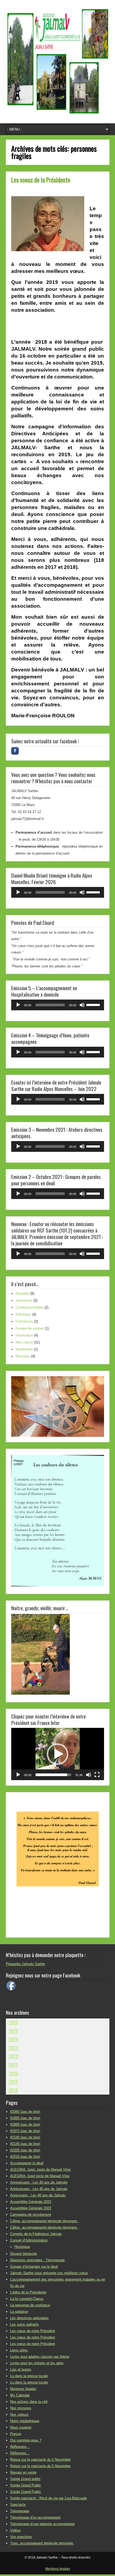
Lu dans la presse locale (29, 2376)
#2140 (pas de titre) (25, 2137)
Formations (24, 1321)
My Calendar (20, 2395)
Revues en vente (23, 2472)
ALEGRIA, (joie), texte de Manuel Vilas (41, 2169)
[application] (58, 892)
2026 (13, 2022)
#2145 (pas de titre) (25, 2144)
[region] (58, 1406)
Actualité (22, 1293)
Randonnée (24, 1349)
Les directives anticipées (29, 2318)
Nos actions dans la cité (29, 2402)
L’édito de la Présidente (28, 2292)
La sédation (19, 2312)
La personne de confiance (30, 2305)
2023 (13, 2048)
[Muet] (82, 892)
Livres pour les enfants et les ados (37, 2363)
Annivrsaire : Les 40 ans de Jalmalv (38, 2195)
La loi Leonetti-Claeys (27, 2299)
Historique (22, 2247)
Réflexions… (20, 2447)
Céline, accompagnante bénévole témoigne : (45, 2221)
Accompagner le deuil (27, 2163)
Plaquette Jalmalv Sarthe (25, 1964)
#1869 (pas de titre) (25, 2124)
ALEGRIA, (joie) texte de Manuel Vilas (40, 2176)
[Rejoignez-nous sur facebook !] (15, 751)
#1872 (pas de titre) (25, 2131)
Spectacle (18, 2505)
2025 (13, 2031)
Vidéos (16, 2530)
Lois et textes (21, 2369)
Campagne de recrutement (31, 2215)
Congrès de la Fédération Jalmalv (36, 2234)
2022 (13, 2056)
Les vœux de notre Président (33, 2331)
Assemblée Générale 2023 (31, 2202)
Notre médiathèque (25, 2421)
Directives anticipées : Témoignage (37, 2260)
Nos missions (21, 2408)
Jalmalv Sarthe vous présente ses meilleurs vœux (49, 2273)
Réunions (23, 1356)
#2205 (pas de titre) (25, 2150)
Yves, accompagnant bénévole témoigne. (42, 2543)
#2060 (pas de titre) (25, 2112)
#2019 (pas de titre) (25, 2157)
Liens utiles (19, 2350)
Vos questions (21, 2537)
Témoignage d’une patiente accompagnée (42, 2524)
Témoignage (20, 2511)
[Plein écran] (97, 1775)
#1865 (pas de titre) (25, 2118)
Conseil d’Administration (29, 2240)
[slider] (94, 892)
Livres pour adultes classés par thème (40, 2357)
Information (24, 1335)
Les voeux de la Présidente (41, 180)
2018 (13, 2090)
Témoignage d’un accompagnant (35, 2517)
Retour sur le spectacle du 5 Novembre (40, 2460)
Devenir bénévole (24, 2254)
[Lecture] (18, 892)
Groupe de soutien (30, 1328)
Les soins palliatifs (25, 2324)
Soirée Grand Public (26, 2485)
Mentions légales (23, 2389)
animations (24, 1300)
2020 (13, 2073)
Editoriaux (23, 1314)
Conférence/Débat (29, 1307)
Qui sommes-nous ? (26, 2440)
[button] (57, 1754)
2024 (13, 2039)
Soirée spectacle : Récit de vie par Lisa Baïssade (49, 2498)
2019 (13, 2082)
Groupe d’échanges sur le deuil (34, 2267)
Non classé (24, 1342)
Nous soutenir (21, 2427)
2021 (13, 2065)
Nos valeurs (19, 2414)
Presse (16, 2434)
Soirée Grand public (25, 2479)
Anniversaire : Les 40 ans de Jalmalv (39, 2182)
